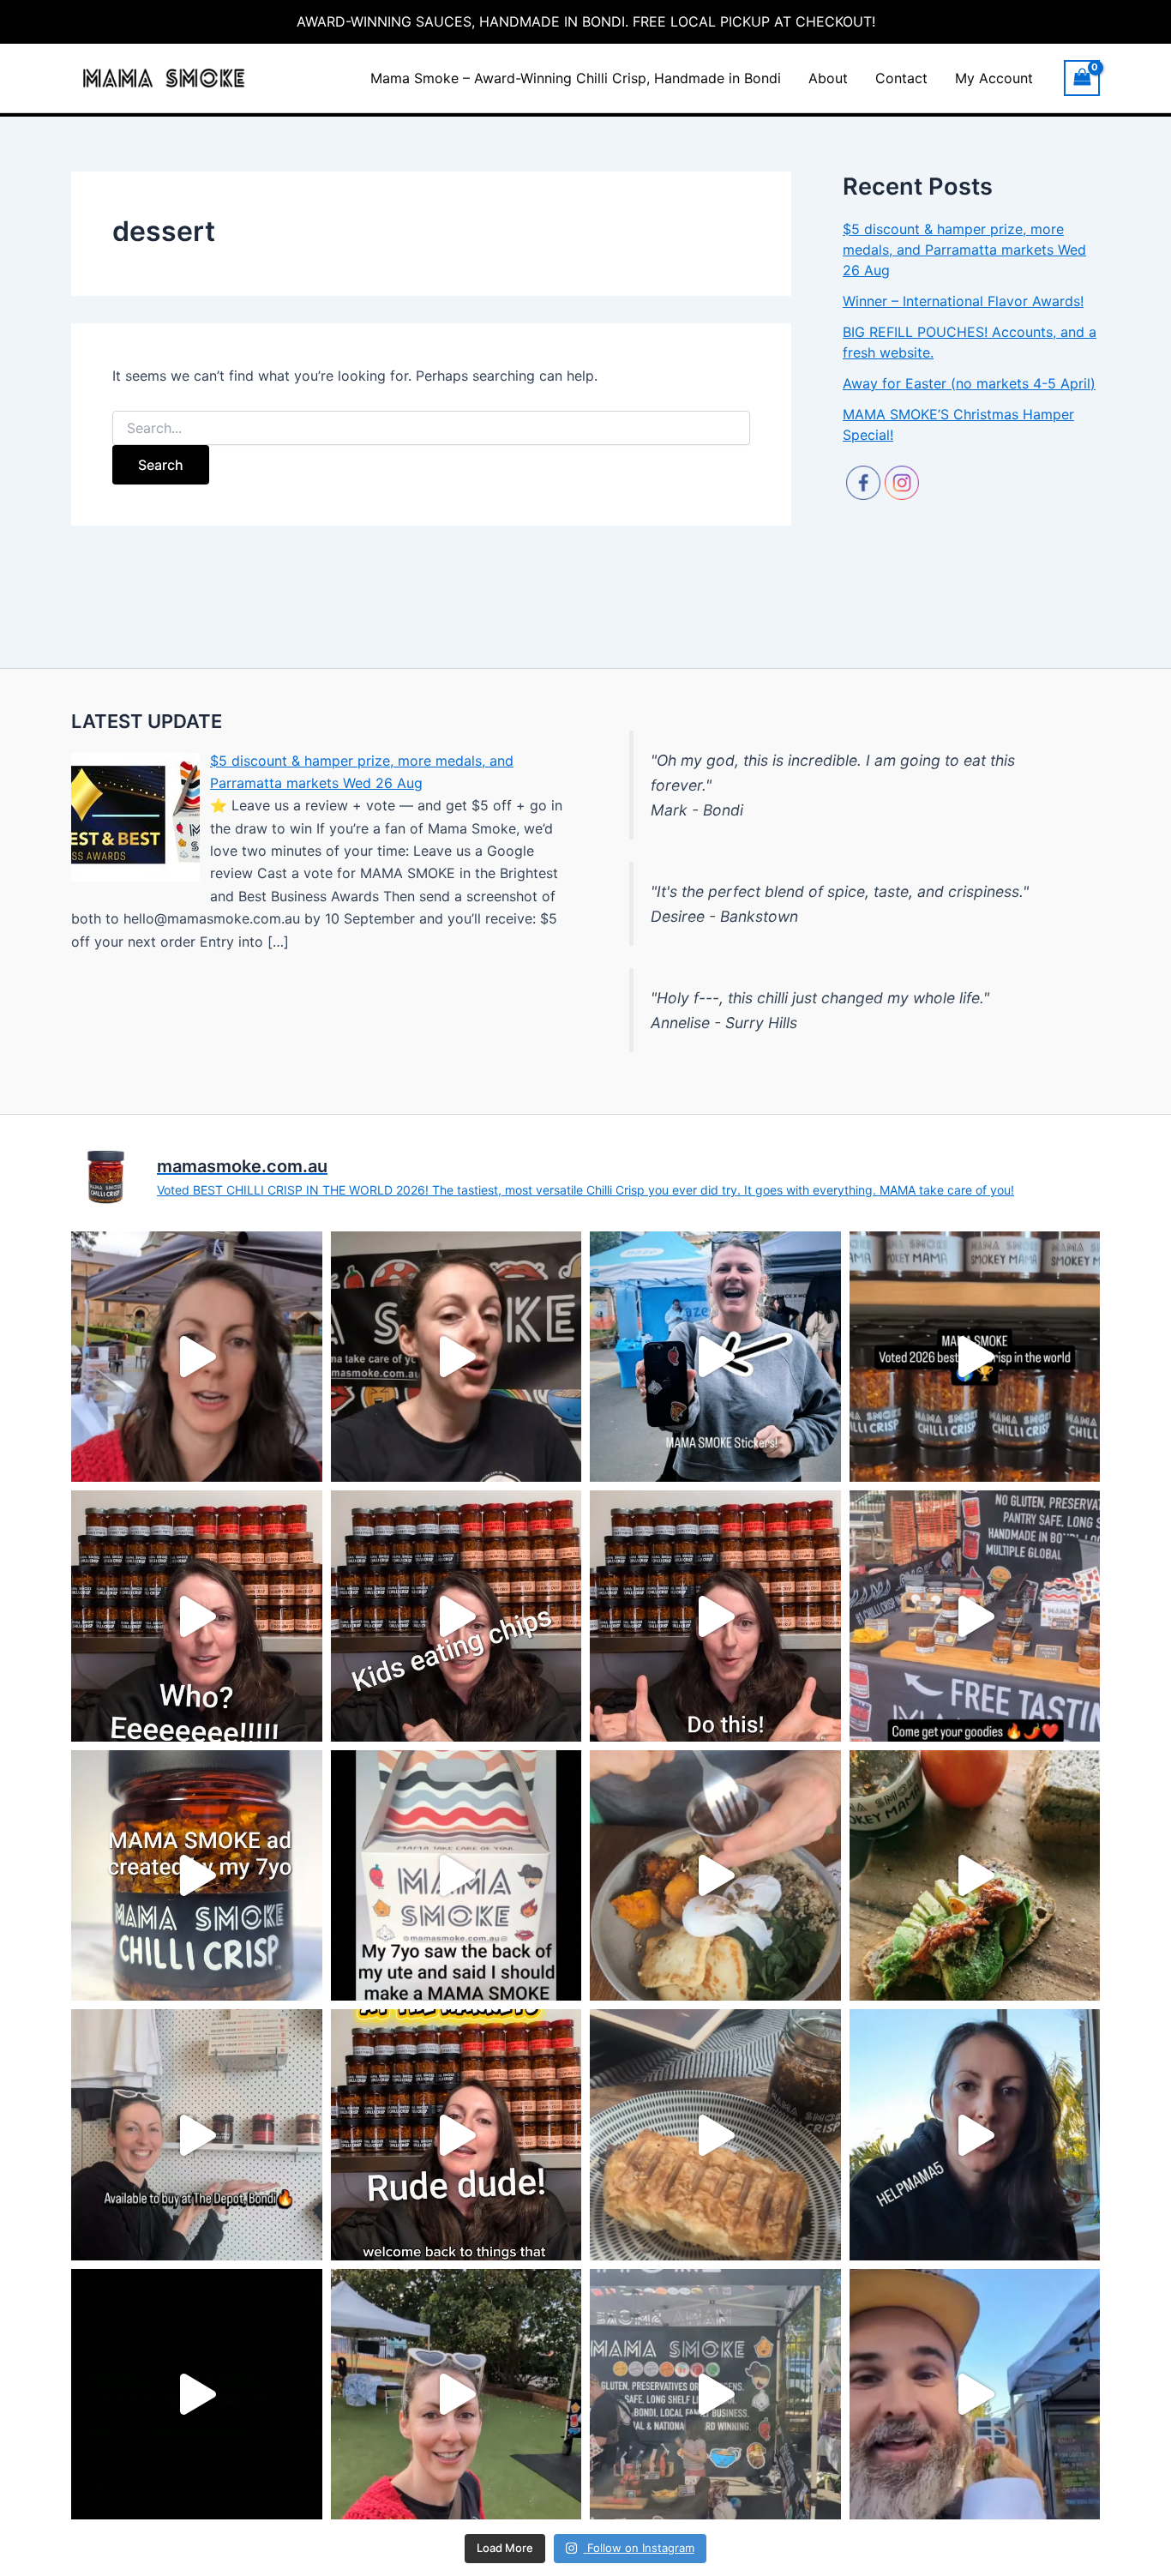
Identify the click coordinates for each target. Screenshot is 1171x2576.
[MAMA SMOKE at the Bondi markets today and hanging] (715, 2395)
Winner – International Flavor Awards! (963, 301)
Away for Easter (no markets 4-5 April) (969, 383)
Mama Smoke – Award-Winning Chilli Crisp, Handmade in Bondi (576, 78)
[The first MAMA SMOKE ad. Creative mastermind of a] (456, 1876)
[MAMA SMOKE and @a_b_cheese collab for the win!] (975, 2395)
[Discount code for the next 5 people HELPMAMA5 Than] (975, 2135)
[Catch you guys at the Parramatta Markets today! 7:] (197, 1357)
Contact (901, 78)
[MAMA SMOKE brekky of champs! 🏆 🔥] (975, 1876)
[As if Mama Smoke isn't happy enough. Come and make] (715, 1616)
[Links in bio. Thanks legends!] (456, 1357)
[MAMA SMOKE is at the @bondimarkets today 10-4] (975, 1616)
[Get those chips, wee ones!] (456, 1616)
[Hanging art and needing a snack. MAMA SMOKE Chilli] (715, 2135)
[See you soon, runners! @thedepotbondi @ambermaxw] (456, 2395)
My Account (994, 78)
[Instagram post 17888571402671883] (197, 1876)
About (828, 78)
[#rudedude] (456, 2135)
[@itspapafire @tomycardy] (197, 1616)
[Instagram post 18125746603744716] (975, 1357)
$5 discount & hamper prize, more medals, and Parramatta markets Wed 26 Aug (964, 250)
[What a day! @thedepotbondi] (197, 2395)
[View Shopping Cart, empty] (1082, 78)
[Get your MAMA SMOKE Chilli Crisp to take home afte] (715, 1876)
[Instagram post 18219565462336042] (715, 1357)
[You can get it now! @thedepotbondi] (197, 2135)
